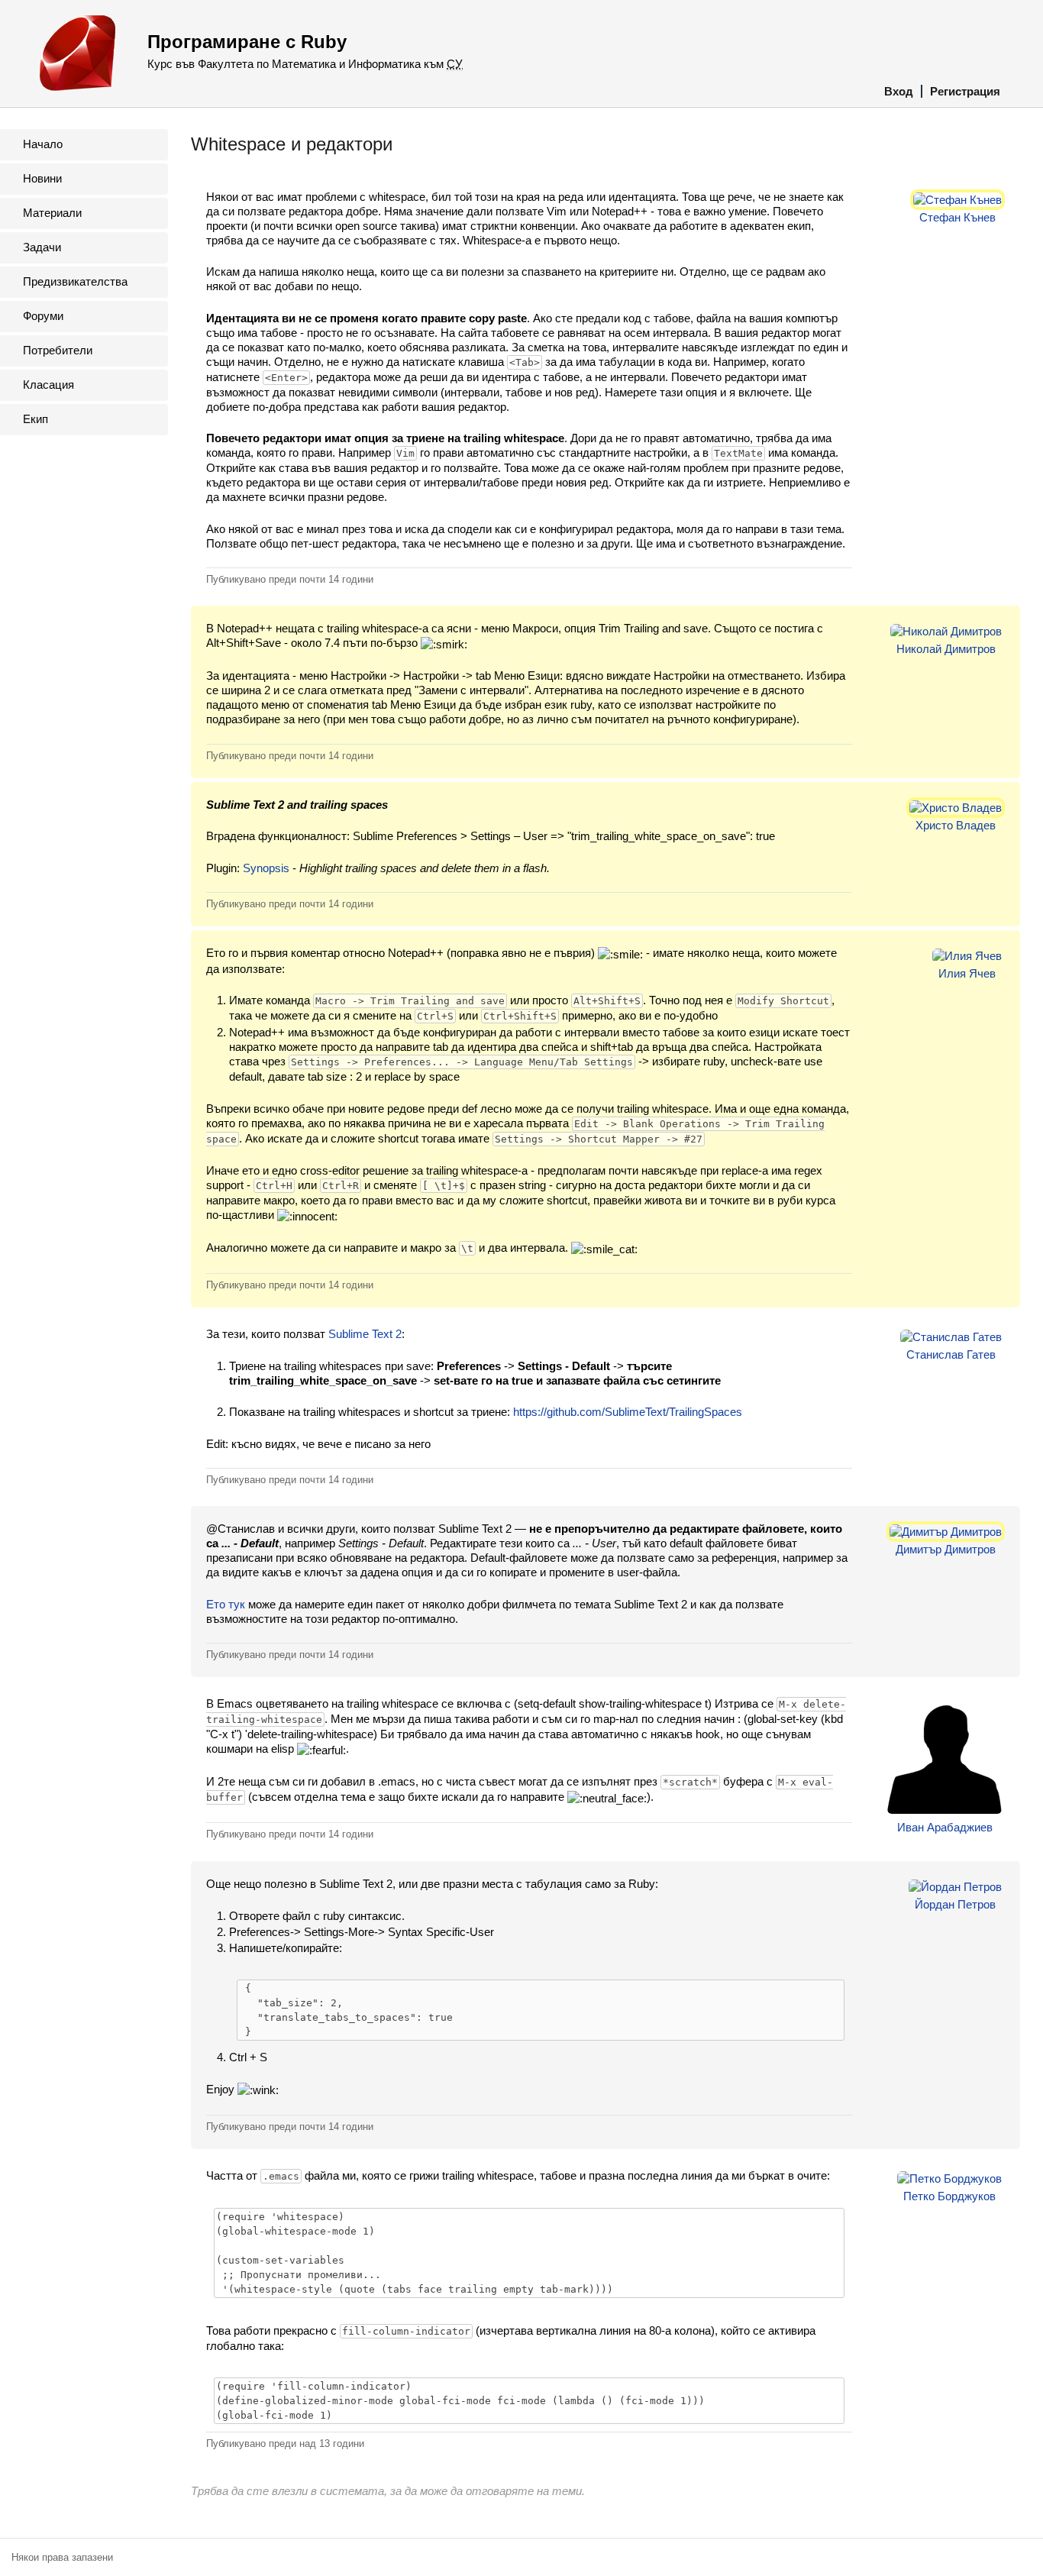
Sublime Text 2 (365, 1334)
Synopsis (266, 868)
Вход (899, 91)
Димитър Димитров (946, 1549)
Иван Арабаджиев (945, 1827)
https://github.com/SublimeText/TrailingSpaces (628, 1412)
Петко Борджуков (949, 2196)
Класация (48, 385)
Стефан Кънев (957, 217)
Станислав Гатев (951, 1354)
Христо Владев (956, 825)
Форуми (43, 316)
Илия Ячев (967, 973)
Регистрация (965, 91)
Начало (43, 144)
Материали (52, 213)
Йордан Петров (955, 1904)
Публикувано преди (290, 579)
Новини (42, 178)
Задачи (42, 247)
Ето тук (226, 1604)
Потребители (58, 350)
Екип (36, 419)
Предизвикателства (75, 281)
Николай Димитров (946, 649)
